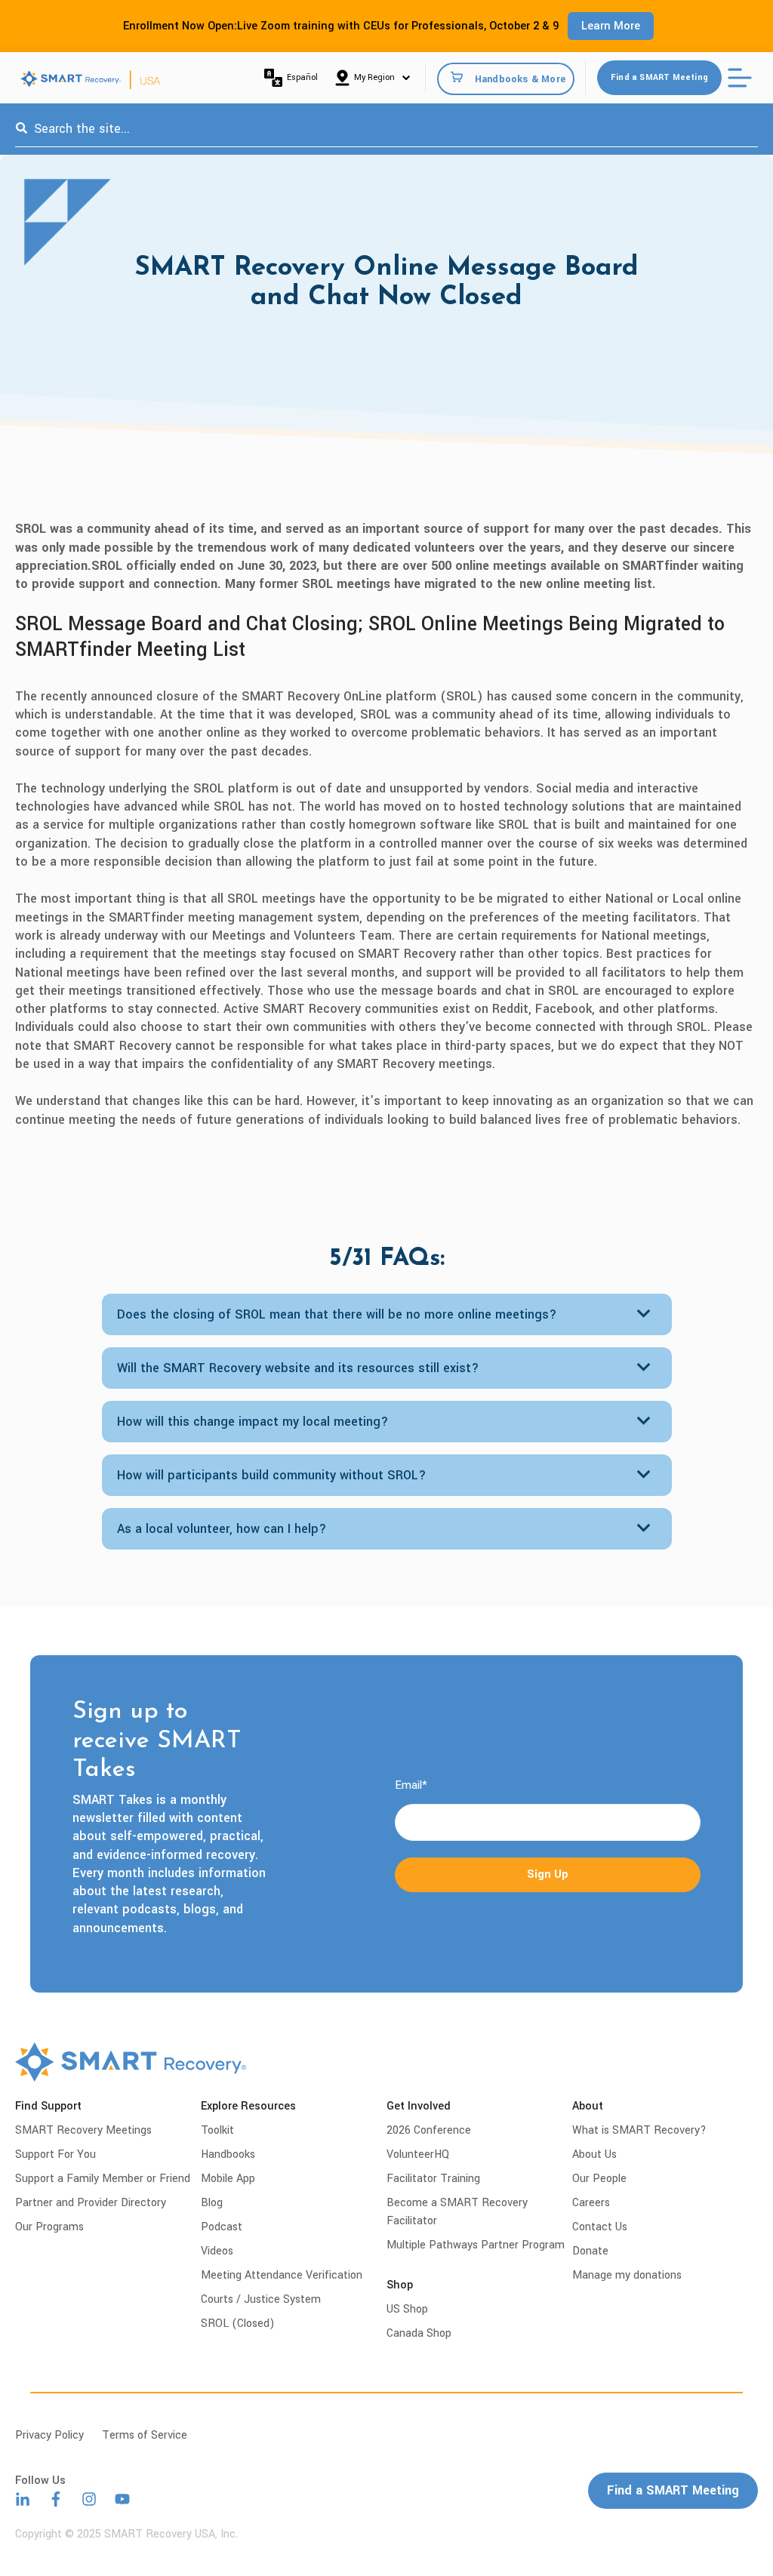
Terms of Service (145, 2435)
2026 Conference (429, 2130)
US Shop (407, 2309)
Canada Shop (419, 2333)
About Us (594, 2154)
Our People (599, 2179)
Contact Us (600, 2227)
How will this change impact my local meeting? (253, 1422)
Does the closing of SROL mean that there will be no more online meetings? (337, 1314)
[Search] (22, 129)
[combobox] (386, 129)
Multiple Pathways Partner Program (476, 2245)
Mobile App (228, 2179)
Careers (591, 2203)
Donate (590, 2251)
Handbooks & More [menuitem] (520, 78)
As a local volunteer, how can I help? (222, 1529)
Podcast (222, 2227)
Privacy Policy (49, 2435)
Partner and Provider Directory (91, 2203)
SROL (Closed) (238, 2324)
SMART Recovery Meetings (83, 2130)
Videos (217, 2251)
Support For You (55, 2154)
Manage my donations (627, 2275)
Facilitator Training (433, 2179)
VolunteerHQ (418, 2154)
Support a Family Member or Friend (103, 2179)
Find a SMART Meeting (659, 77)
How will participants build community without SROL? (272, 1475)
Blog (212, 2203)
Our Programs (49, 2227)
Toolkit (217, 2130)
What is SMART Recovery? (639, 2130)
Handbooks (228, 2154)
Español (302, 77)
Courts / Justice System (261, 2299)
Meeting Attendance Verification (282, 2275)
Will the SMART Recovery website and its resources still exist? (298, 1368)
